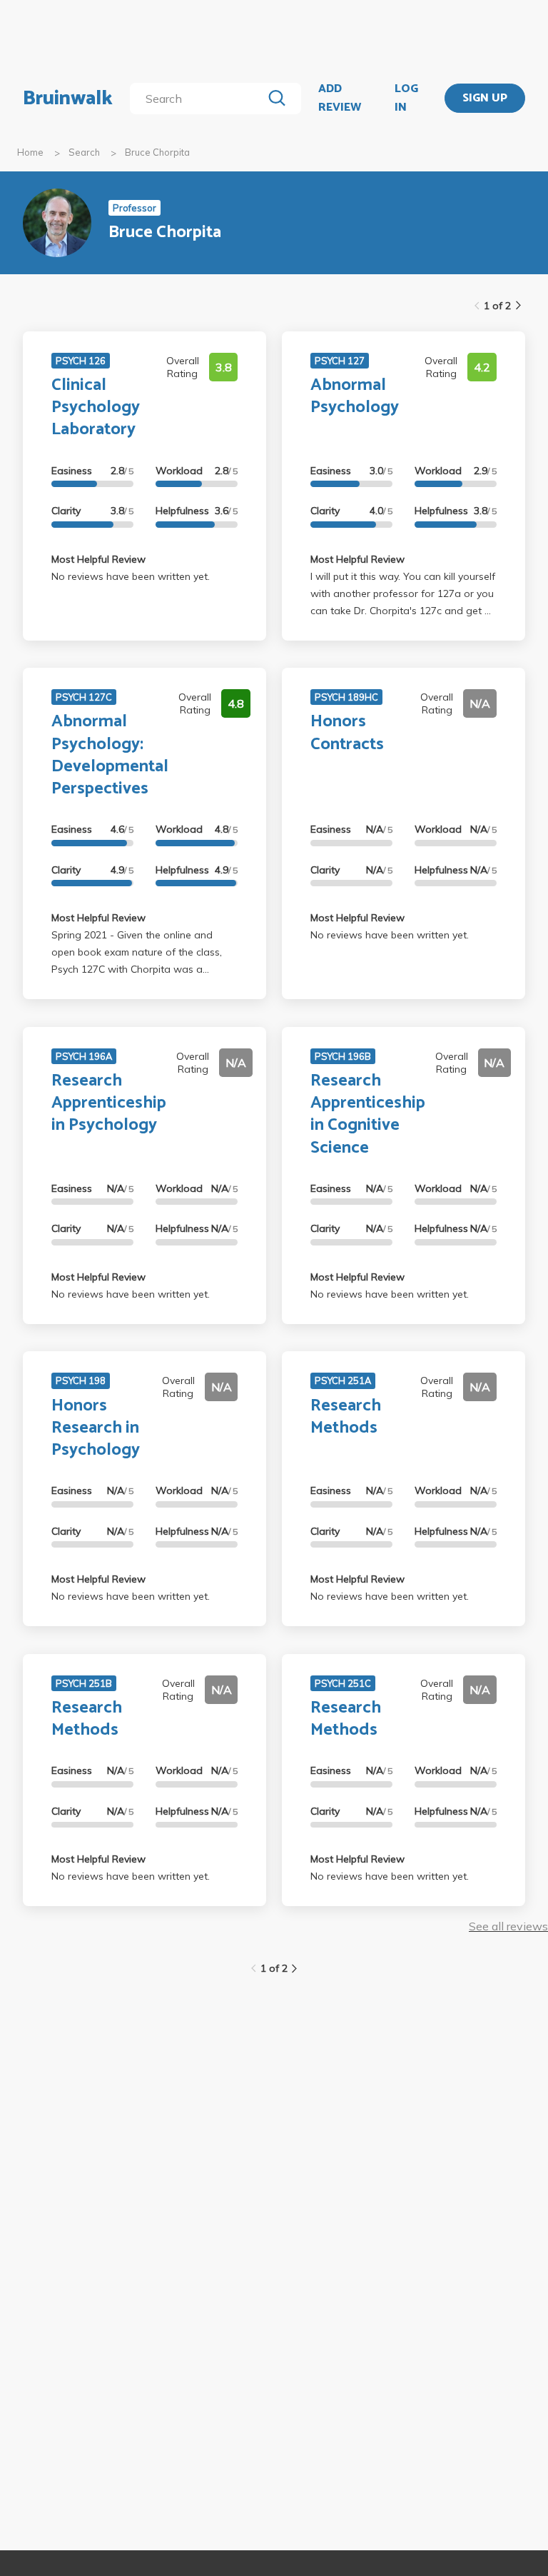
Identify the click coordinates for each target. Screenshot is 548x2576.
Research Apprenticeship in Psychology (109, 1103)
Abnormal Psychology (355, 396)
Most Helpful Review (98, 559)
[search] (199, 99)
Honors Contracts (347, 733)
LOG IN (406, 98)
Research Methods (346, 1417)
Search (84, 152)
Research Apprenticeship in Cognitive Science (368, 1114)
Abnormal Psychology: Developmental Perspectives (110, 755)
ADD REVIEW (340, 98)
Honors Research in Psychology (96, 1428)
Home (30, 152)
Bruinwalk (68, 99)
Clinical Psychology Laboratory (96, 407)
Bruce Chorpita (157, 152)
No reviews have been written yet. (131, 576)
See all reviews (508, 1926)
